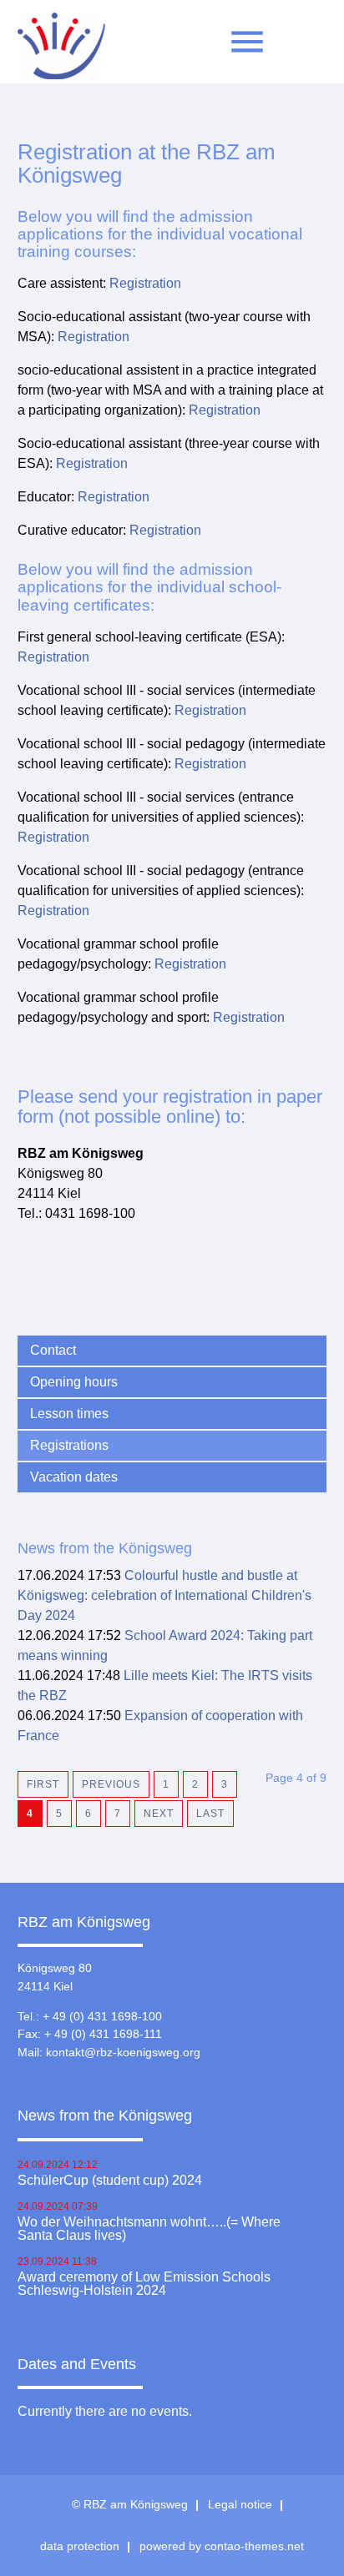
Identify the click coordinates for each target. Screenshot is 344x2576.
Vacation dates (74, 1477)
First (43, 1784)
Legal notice (240, 2504)
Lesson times (69, 1414)
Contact (53, 1350)
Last (210, 1814)
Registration (145, 283)
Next (159, 1814)
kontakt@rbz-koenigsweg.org (123, 2052)
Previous (111, 1784)
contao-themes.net (254, 2546)
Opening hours (74, 1382)
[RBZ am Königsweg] (61, 50)
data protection (80, 2546)
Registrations (69, 1445)
